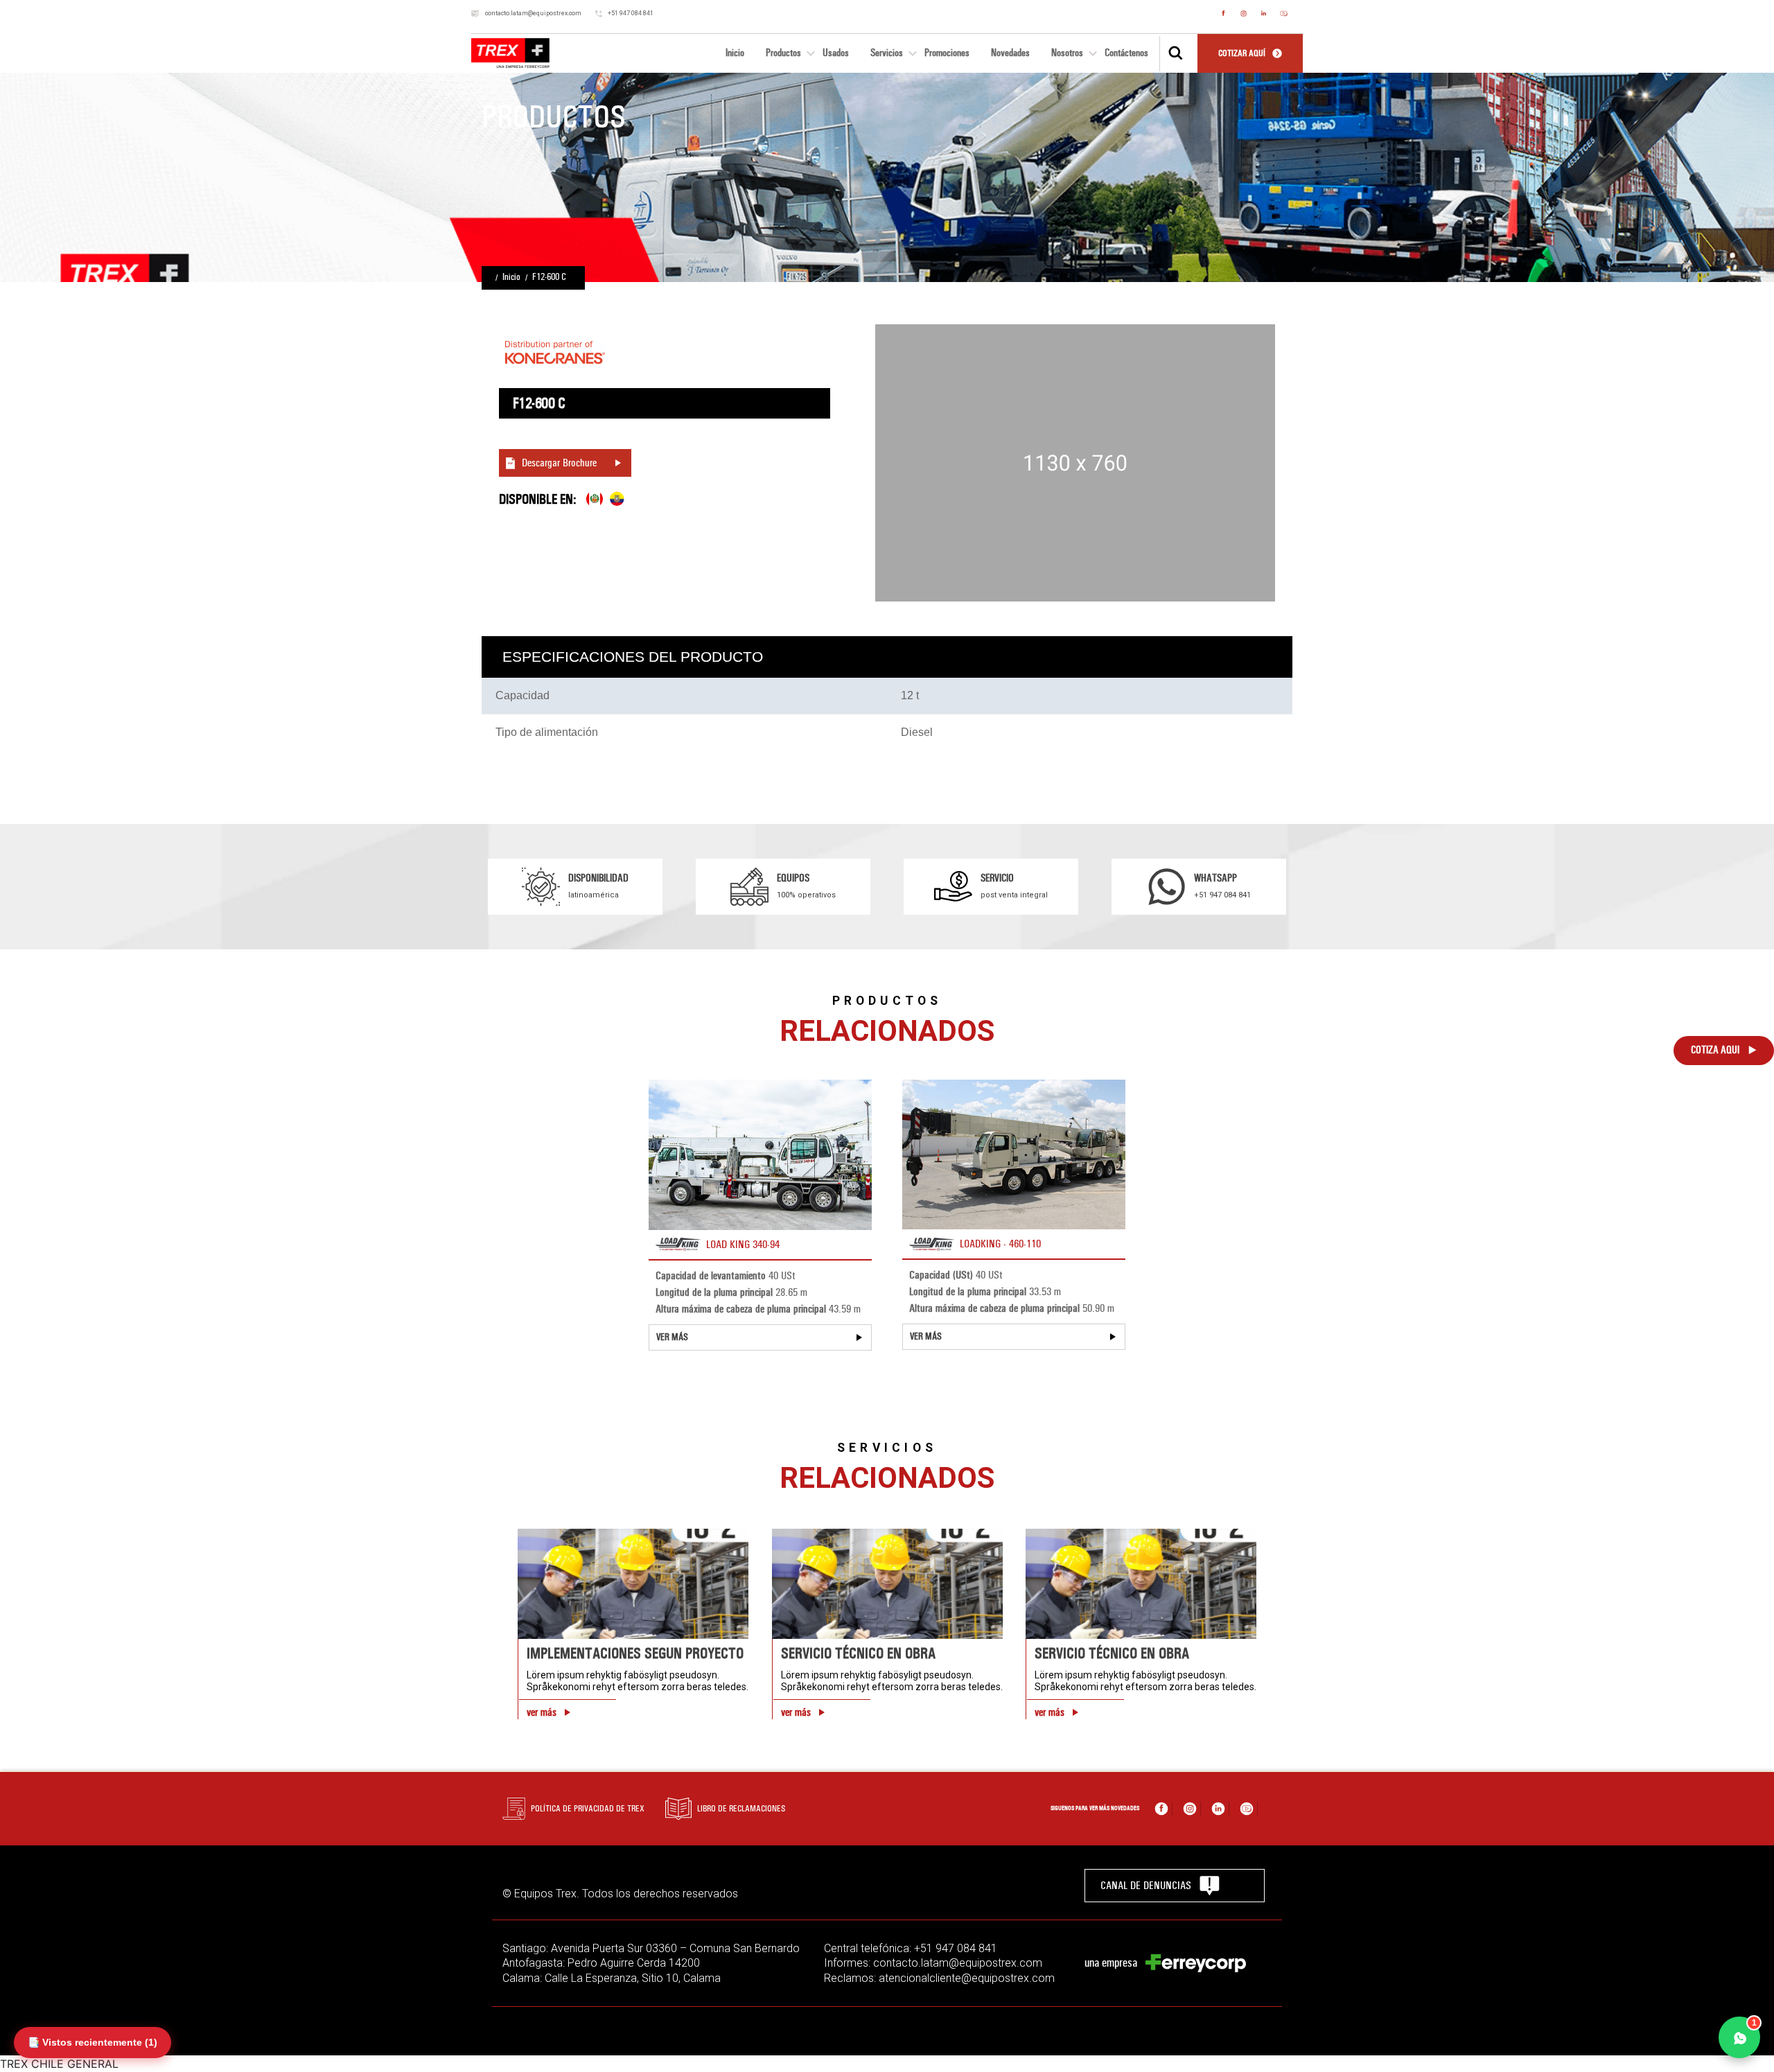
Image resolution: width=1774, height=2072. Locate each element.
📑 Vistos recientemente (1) (93, 2042)
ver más (542, 1712)
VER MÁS (672, 1337)
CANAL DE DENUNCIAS (1146, 1885)
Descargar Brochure (559, 463)
